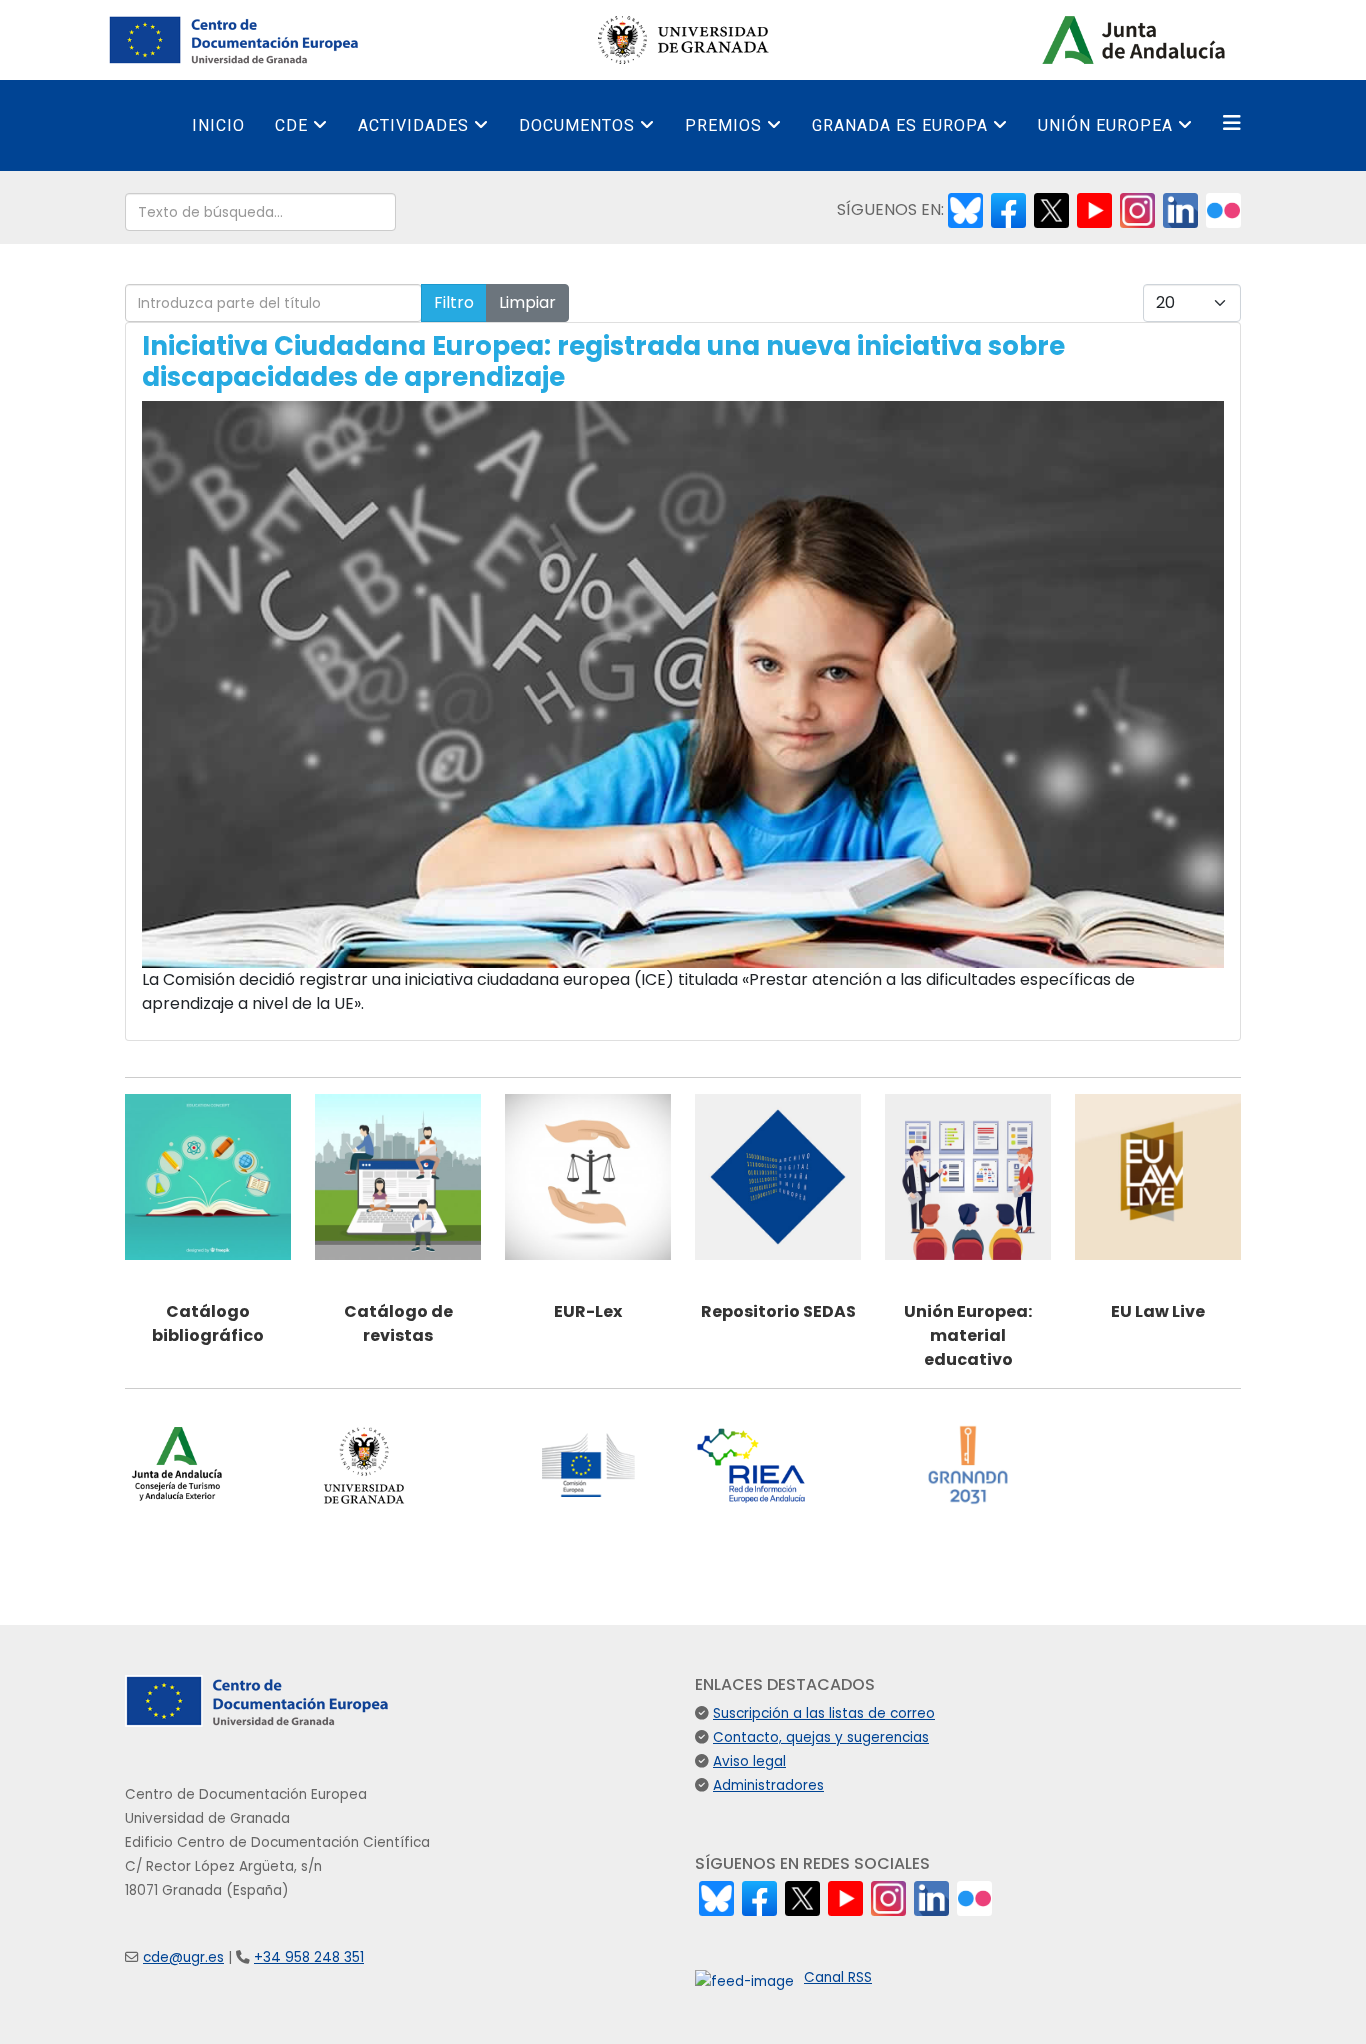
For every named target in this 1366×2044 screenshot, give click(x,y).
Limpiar (527, 302)
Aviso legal (749, 1761)
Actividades (413, 125)
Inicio (218, 125)
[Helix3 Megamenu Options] (1232, 123)
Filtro (454, 302)
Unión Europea (1105, 125)
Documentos (577, 125)
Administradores (768, 1785)
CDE (291, 125)
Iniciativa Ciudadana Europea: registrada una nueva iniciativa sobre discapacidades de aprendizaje (603, 361)
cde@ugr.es (183, 1957)
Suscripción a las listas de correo (824, 1713)
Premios (723, 125)
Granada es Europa (900, 125)
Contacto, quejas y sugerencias (821, 1737)
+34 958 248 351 (309, 1957)
